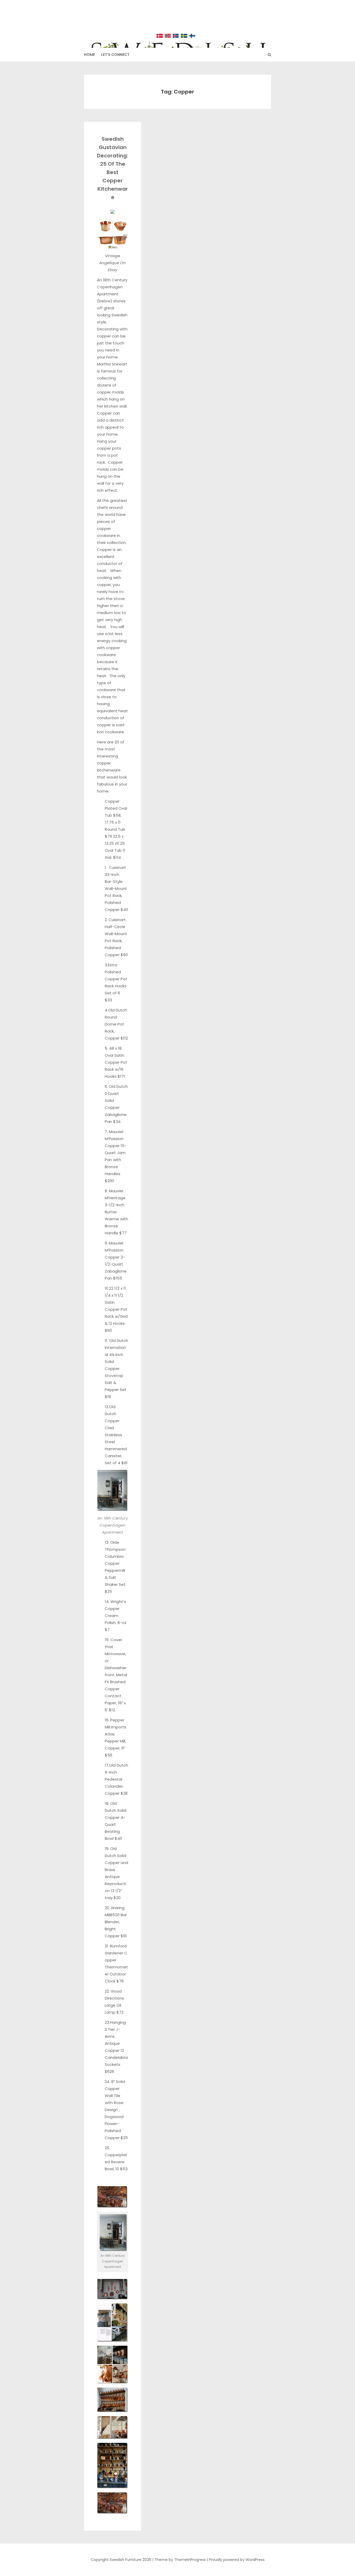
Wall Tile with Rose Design (114, 2103)
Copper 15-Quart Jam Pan (116, 1153)
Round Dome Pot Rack (114, 1024)
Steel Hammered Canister (116, 1449)
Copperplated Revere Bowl (116, 2162)
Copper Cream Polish (112, 1616)
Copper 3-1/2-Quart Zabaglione (116, 1264)
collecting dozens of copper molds (110, 385)
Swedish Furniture (178, 21)
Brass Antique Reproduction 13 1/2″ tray (115, 1884)
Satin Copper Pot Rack (116, 1309)
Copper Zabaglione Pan (116, 1114)
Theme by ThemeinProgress (180, 2560)
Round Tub (115, 829)
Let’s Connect (115, 55)
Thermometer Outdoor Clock (116, 1974)
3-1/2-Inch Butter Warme (114, 1212)
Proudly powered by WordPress (237, 2560)
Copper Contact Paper (113, 1696)
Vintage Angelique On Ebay (113, 263)
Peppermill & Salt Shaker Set (115, 1577)
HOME (89, 55)
